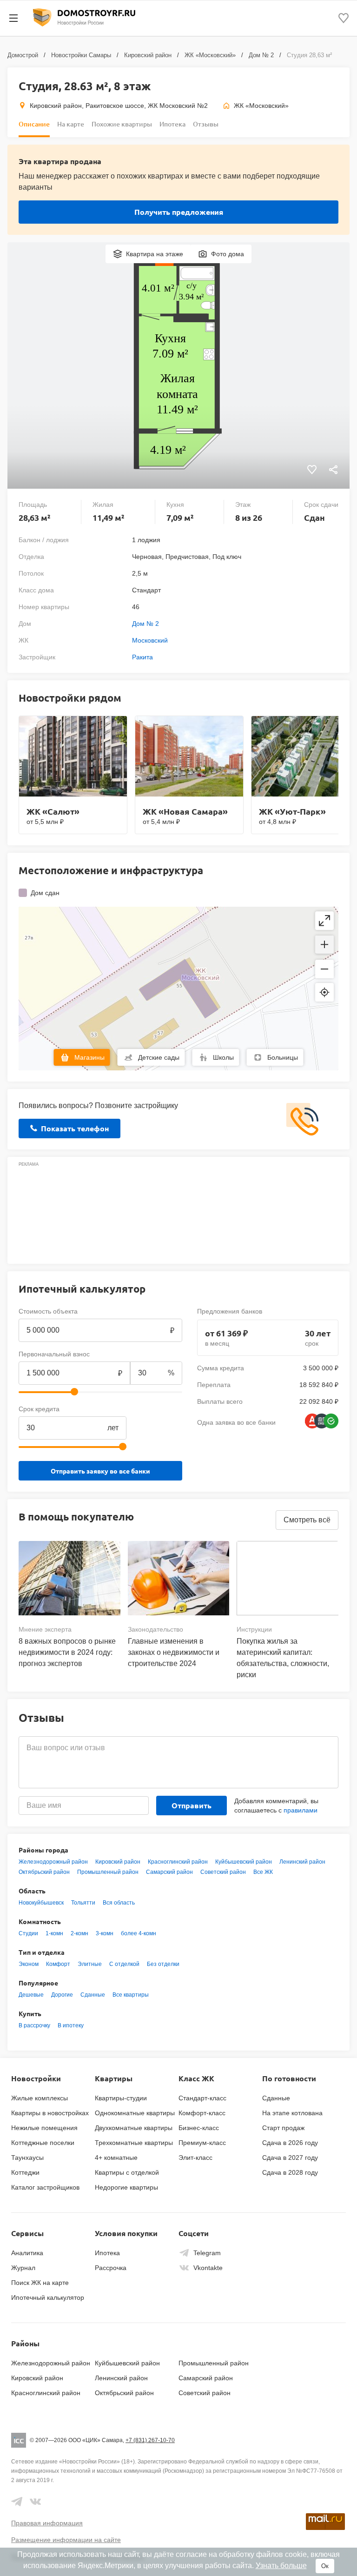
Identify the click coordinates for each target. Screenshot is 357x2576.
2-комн (79, 1933)
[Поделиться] (333, 471)
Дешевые (31, 1995)
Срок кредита (39, 1409)
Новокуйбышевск (41, 1903)
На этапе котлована (292, 2113)
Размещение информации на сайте (66, 2540)
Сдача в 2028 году (290, 2172)
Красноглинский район (178, 1862)
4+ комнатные (116, 2158)
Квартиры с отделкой (127, 2172)
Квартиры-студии (121, 2098)
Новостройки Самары (81, 55)
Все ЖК (263, 1872)
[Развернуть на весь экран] (324, 921)
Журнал (23, 2268)
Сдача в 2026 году (290, 2143)
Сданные (93, 1995)
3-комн (105, 1933)
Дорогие (62, 1995)
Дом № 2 (261, 55)
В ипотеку (71, 2025)
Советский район (223, 1872)
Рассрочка (111, 2268)
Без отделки (163, 1964)
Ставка (141, 1409)
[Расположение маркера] (324, 992)
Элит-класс (195, 2158)
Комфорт (58, 1964)
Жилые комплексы (40, 2098)
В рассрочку (34, 2025)
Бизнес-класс (199, 2128)
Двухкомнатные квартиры (134, 2128)
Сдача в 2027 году (290, 2158)
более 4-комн (139, 1933)
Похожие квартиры (122, 124)
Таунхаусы (27, 2158)
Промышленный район (108, 1872)
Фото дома (228, 254)
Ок (325, 2566)
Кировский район (148, 55)
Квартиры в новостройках (50, 2113)
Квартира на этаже (155, 254)
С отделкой (124, 1964)
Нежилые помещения (44, 2128)
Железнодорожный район (53, 1862)
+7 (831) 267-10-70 (150, 2440)
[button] (324, 945)
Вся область (119, 1903)
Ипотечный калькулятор (48, 2297)
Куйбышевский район (244, 1862)
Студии (28, 1933)
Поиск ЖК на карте (40, 2283)
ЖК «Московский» (210, 55)
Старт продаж (283, 2128)
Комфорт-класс (202, 2113)
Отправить (192, 1805)
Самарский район (169, 1872)
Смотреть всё (307, 1520)
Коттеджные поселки (43, 2143)
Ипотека (172, 124)
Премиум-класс (202, 2143)
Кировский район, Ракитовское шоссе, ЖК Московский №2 (119, 106)
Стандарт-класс (202, 2098)
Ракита (142, 657)
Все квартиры (131, 1995)
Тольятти (83, 1903)
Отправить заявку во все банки (100, 1471)
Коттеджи (25, 2172)
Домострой (23, 55)
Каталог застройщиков (45, 2187)
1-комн (54, 1933)
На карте (71, 124)
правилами (301, 1810)
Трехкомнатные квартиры (134, 2143)
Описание (34, 124)
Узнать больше (281, 2566)
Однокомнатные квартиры (135, 2113)
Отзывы (206, 124)
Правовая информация (47, 2523)
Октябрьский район (44, 1872)
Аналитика (27, 2253)
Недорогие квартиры (126, 2187)
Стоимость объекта (48, 1311)
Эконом (29, 1964)
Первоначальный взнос (54, 1354)
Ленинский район (302, 1862)
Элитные (90, 1964)
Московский (150, 640)
